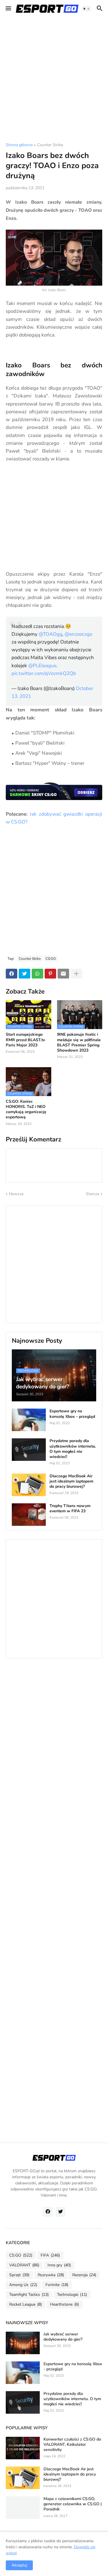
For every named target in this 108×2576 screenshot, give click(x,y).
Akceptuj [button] (19, 2565)
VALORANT (24, 2265)
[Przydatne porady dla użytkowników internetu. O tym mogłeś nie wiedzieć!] (29, 1450)
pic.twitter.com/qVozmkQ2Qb (44, 673)
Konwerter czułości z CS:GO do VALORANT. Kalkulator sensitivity (72, 2445)
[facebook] (48, 2212)
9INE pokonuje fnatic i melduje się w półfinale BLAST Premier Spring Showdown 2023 (79, 1043)
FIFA (50, 2255)
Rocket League (25, 2304)
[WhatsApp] (37, 974)
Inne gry (59, 2265)
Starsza (92, 1194)
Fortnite (57, 2285)
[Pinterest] (50, 974)
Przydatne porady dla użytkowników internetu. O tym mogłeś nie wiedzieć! (73, 1449)
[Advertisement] (54, 80)
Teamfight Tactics (29, 2295)
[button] (8, 9)
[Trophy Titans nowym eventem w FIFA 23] (29, 1515)
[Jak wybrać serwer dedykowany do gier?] (23, 2343)
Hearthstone (65, 2304)
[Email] (63, 974)
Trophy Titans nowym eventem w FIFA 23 (70, 1509)
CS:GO (51, 959)
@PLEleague (42, 666)
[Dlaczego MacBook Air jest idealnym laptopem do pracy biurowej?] (29, 1485)
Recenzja (84, 2275)
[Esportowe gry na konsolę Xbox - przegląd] (29, 1420)
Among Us (23, 2285)
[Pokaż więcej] (76, 974)
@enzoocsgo (78, 634)
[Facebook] (12, 974)
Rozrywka (51, 2275)
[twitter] (60, 2212)
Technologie (72, 2295)
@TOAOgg (50, 634)
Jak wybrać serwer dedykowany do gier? (63, 2337)
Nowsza (16, 1194)
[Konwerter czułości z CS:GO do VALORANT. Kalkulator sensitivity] (23, 2448)
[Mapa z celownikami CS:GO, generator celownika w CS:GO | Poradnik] (23, 2508)
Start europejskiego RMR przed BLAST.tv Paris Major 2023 (25, 1040)
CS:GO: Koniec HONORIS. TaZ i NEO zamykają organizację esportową (26, 1110)
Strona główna (19, 145)
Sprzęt (19, 2275)
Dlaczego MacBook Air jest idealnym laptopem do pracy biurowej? (71, 1481)
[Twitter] (24, 974)
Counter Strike (50, 145)
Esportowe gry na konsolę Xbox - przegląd (72, 1414)
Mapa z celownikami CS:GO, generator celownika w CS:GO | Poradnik (73, 2504)
